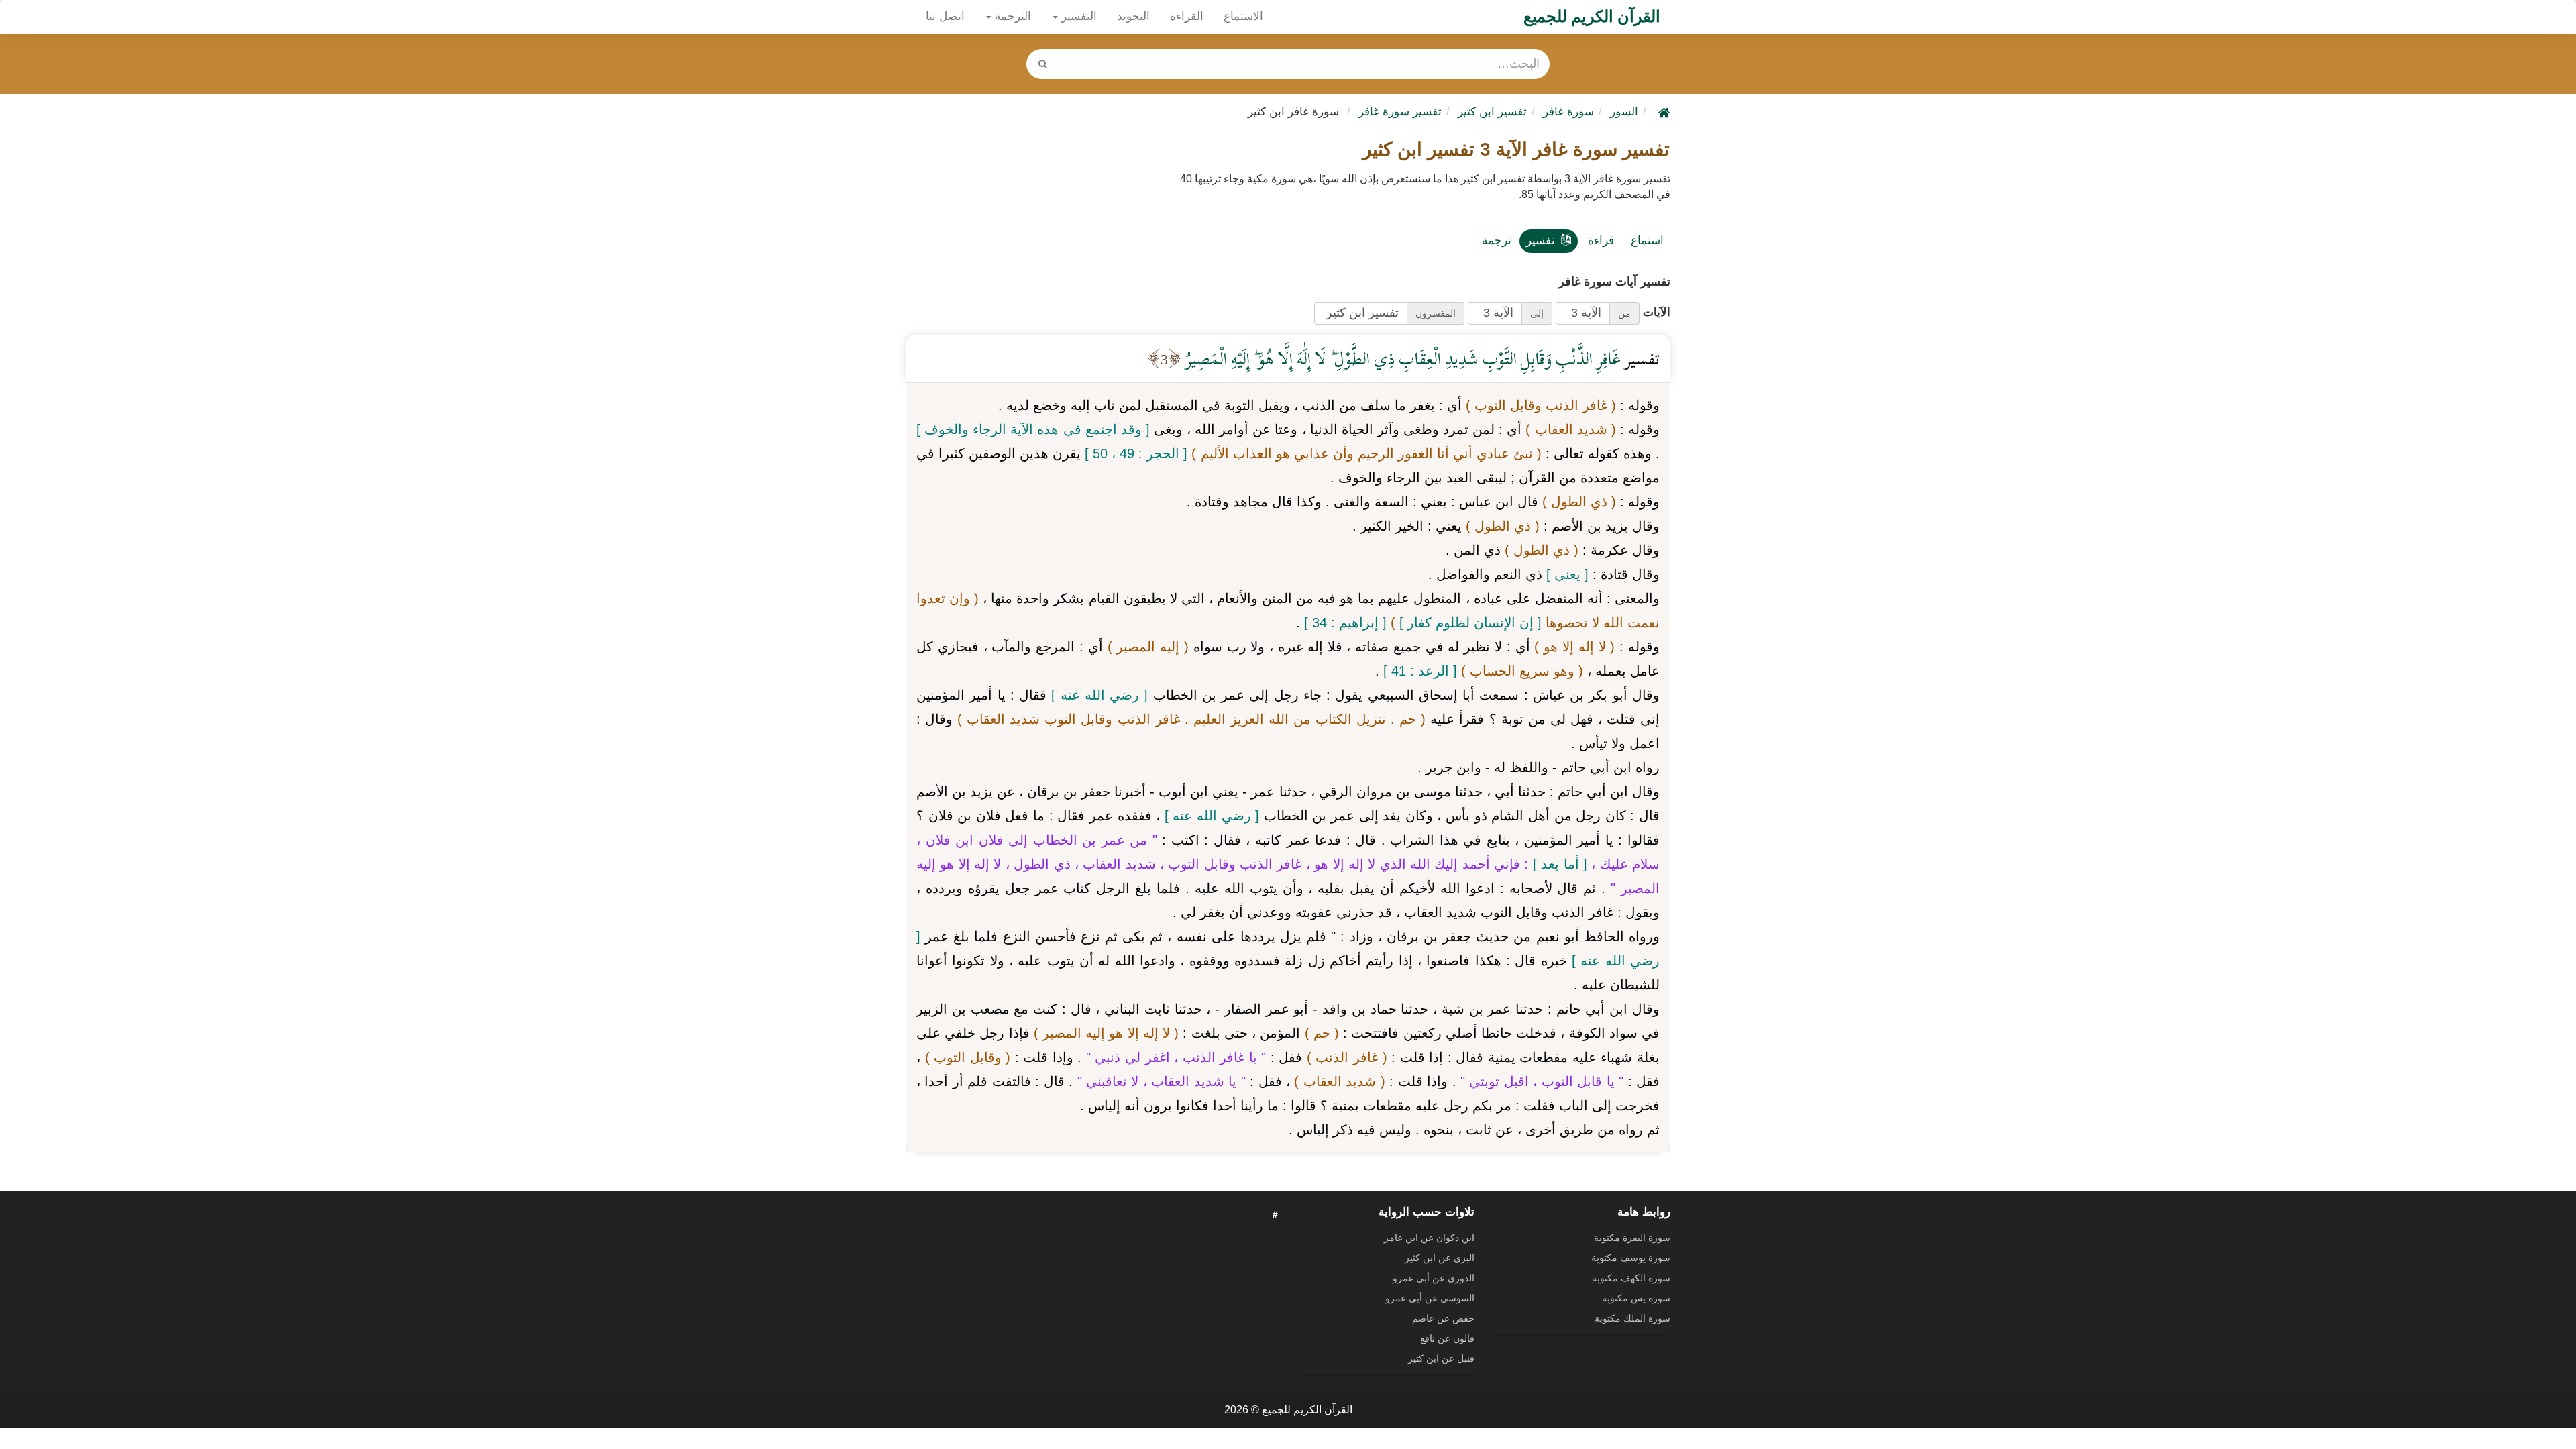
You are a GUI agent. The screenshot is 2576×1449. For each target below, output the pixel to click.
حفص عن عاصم (1443, 1318)
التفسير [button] (1077, 16)
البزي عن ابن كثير (1440, 1258)
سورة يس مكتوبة (1636, 1298)
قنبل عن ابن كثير (1441, 1358)
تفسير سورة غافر (1400, 112)
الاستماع (1243, 16)
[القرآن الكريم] (1662, 112)
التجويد (1133, 16)
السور (1624, 112)
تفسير (1541, 240)
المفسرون (1436, 313)
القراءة (1187, 16)
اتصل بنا (945, 16)
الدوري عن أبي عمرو (1434, 1278)
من (1624, 313)
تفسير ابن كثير (1492, 112)
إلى (1537, 313)
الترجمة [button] (1011, 16)
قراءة (1601, 240)
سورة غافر (1568, 112)
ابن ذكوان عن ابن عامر (1429, 1238)
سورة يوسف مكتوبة (1631, 1258)
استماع (1647, 240)
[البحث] (1042, 64)
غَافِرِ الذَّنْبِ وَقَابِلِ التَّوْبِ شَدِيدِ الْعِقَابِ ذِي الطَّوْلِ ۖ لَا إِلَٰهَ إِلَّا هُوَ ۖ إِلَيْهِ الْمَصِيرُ (1401, 359)
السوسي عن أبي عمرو (1430, 1298)
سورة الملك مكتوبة (1632, 1318)
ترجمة (1497, 240)
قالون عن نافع (1447, 1338)
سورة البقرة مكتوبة (1632, 1238)
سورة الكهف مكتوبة (1631, 1278)
